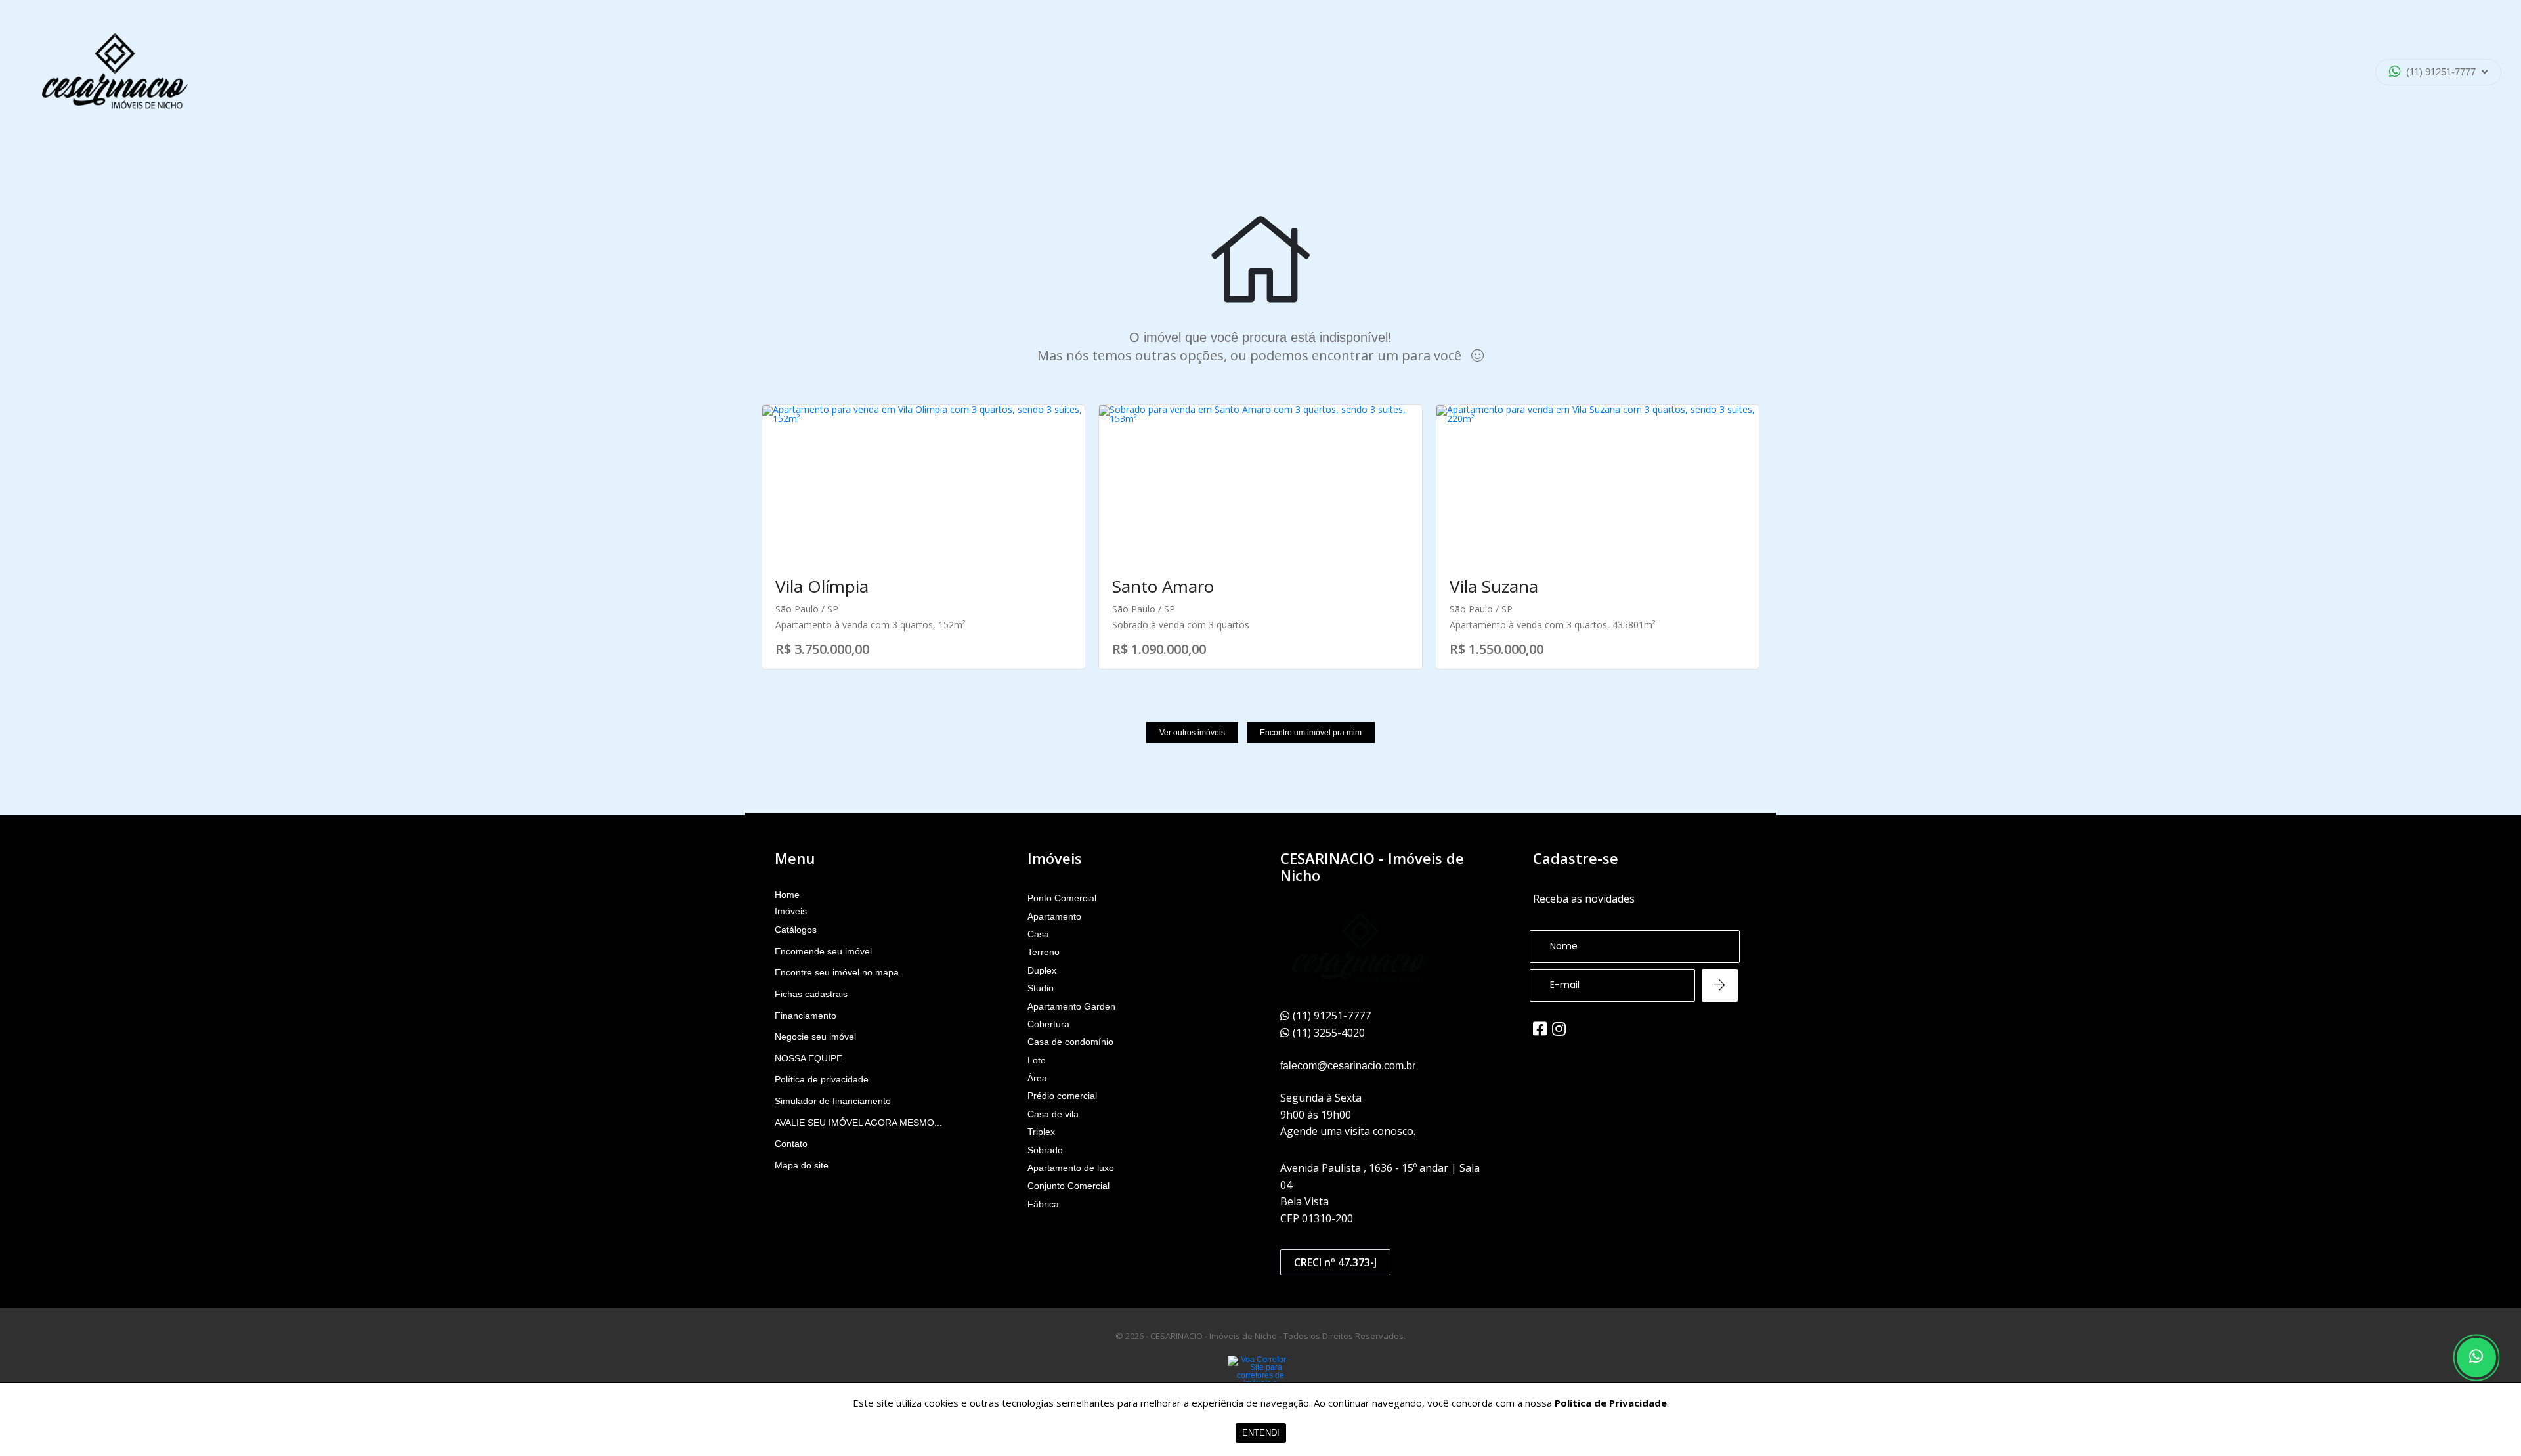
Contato (791, 1144)
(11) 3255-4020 (2428, 108)
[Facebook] (1540, 1029)
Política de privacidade (822, 1079)
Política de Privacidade (1611, 1403)
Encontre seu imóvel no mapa (837, 972)
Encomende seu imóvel (823, 951)
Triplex (1041, 1132)
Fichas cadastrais (811, 994)
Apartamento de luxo (1071, 1168)
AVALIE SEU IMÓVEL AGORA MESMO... (858, 1123)
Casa (1038, 934)
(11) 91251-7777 (2441, 72)
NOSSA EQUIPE (808, 1058)
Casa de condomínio (1070, 1042)
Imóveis (791, 911)
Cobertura (1048, 1024)
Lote (1037, 1060)
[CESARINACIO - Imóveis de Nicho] (115, 72)
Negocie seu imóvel (815, 1037)
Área (1037, 1078)
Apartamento (1054, 916)
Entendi (1261, 1433)
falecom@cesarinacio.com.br (1348, 1066)
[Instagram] (1559, 1029)
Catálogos (796, 930)
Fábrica (1043, 1204)
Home (787, 895)
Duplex (1042, 970)
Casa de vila (1053, 1114)
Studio (1041, 988)
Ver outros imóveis (1192, 733)
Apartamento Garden (1071, 1006)
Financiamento (806, 1016)
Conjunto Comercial (1068, 1186)
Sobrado (1045, 1150)
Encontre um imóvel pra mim (1311, 733)
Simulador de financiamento (833, 1101)
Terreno (1044, 952)
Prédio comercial (1062, 1096)
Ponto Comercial (1062, 898)
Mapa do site (802, 1165)
